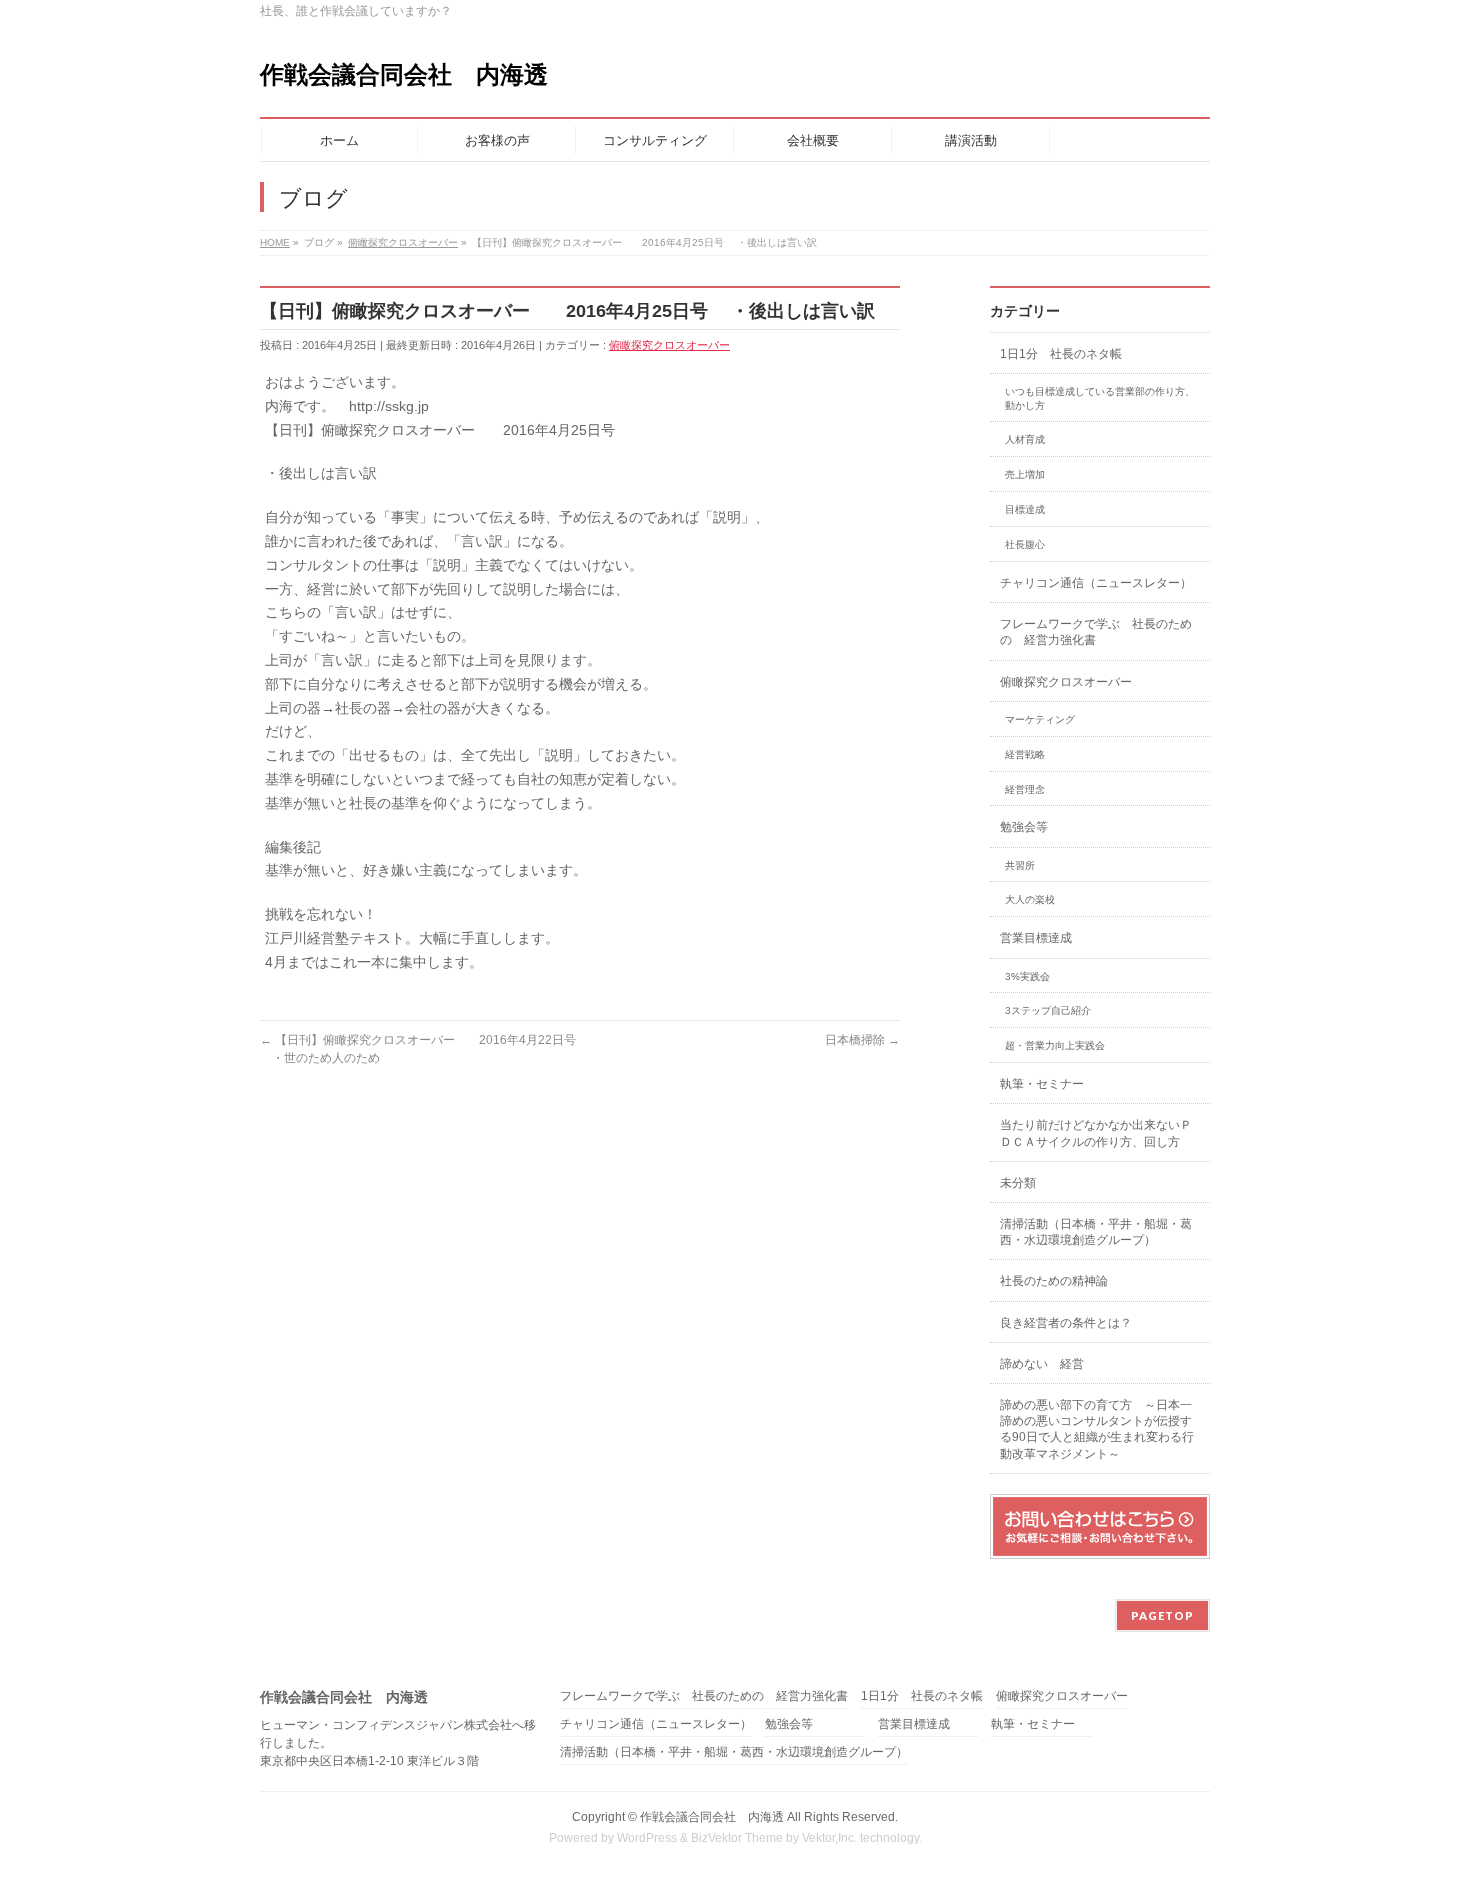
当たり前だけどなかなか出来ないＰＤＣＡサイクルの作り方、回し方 (1096, 1133)
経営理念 (1025, 789)
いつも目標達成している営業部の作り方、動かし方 (1100, 398)
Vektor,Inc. (829, 1838)
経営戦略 (1025, 754)
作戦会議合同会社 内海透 (404, 74)
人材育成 (1025, 439)
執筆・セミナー (1042, 1084)
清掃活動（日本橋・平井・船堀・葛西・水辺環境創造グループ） (1096, 1232)
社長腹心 (1025, 544)
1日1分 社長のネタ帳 (1061, 354)
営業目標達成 (1036, 938)
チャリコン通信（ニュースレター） (1096, 583)
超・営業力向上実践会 (1055, 1045)
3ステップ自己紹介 (1048, 1010)
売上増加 (1025, 474)
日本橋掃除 (862, 1040)
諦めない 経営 (1042, 1364)
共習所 (1020, 865)
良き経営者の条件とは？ (1066, 1323)
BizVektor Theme (737, 1838)
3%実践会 (1027, 976)
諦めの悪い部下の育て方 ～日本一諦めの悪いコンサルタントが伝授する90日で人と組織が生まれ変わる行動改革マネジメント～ (1097, 1429)
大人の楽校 (1030, 899)
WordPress (647, 1838)
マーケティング (1040, 719)
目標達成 (1025, 509)
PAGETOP (1162, 1615)
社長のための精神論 (1054, 1281)
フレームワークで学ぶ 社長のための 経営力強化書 (1096, 632)
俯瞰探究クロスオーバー (669, 345)
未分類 (1018, 1183)
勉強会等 (1024, 827)
